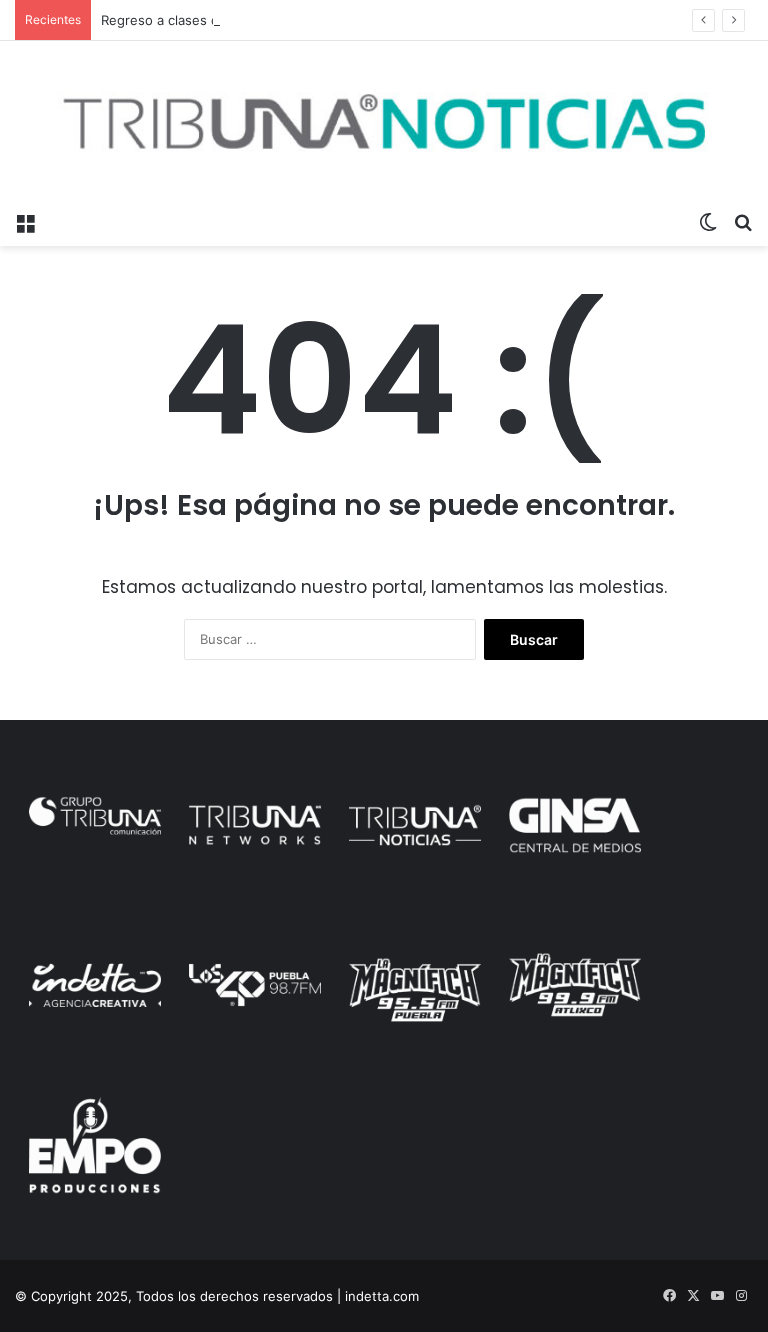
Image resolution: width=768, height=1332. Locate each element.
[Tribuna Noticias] (384, 121)
